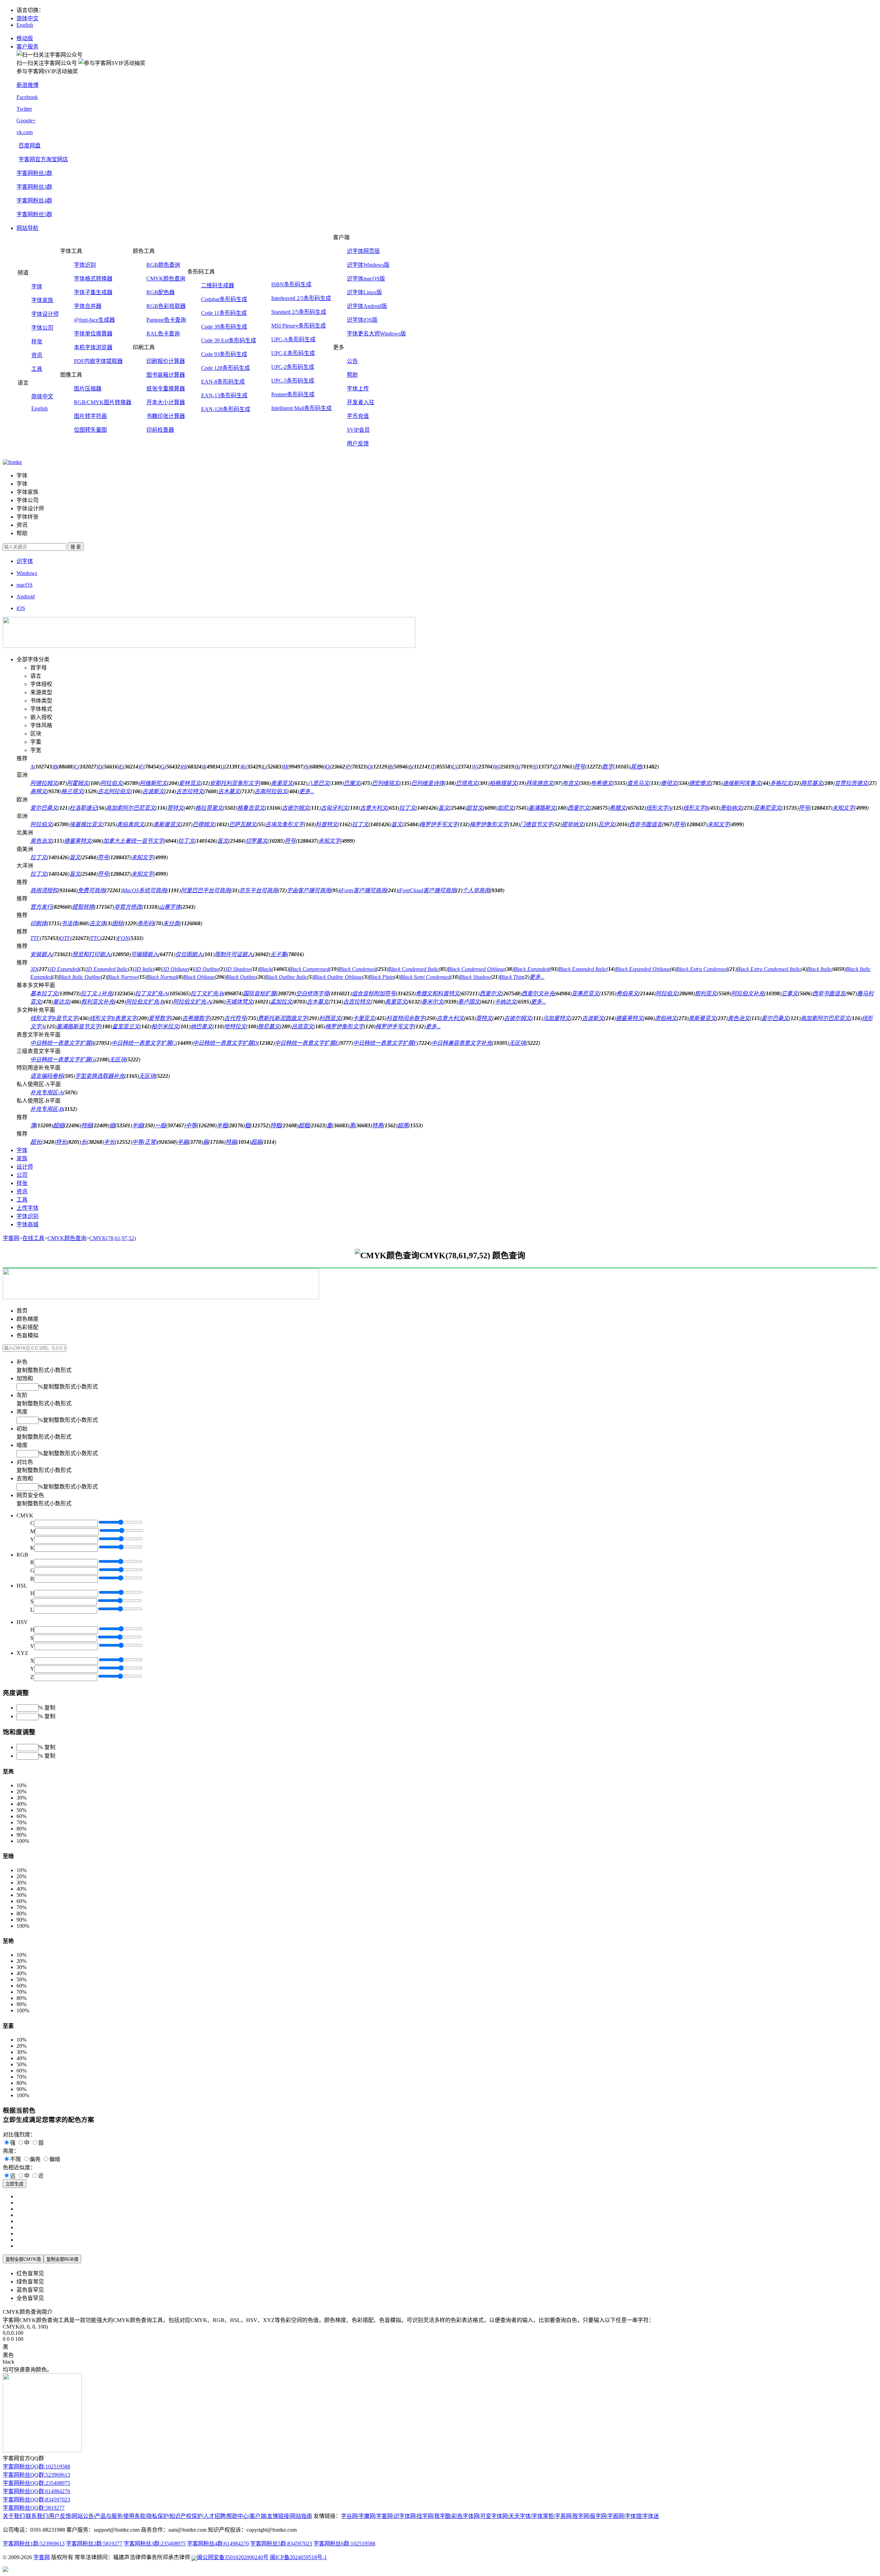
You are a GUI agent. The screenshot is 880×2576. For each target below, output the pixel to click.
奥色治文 (41, 841)
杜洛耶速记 (83, 808)
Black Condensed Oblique (476, 969)
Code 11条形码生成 (224, 313)
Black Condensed (357, 969)
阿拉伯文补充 (748, 993)
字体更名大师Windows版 (376, 334)
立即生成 (14, 2184)
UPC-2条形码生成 (293, 367)
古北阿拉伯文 (114, 791)
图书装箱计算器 (166, 375)
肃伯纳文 (666, 1018)
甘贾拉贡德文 (851, 783)
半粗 (222, 1125)
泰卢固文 (469, 1002)
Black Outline (241, 977)
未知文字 (843, 808)
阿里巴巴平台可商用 (206, 890)
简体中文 (27, 18)
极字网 (598, 2516)
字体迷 (651, 2516)
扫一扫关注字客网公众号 (47, 63)
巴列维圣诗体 (428, 783)
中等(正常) (145, 1142)
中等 (191, 1125)
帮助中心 (238, 2516)
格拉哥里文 (209, 808)
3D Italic (144, 969)
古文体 (98, 923)
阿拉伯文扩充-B (145, 1002)
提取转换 (83, 907)
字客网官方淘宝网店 (43, 159)
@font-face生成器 (94, 320)
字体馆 (633, 2516)
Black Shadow (475, 977)
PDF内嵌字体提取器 (98, 361)
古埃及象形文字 (285, 824)
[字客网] (12, 462)
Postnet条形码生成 (293, 394)
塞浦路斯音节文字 (78, 1026)
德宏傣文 (700, 783)
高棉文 (38, 791)
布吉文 (571, 783)
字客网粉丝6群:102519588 (344, 2544)
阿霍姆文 (78, 783)
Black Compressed (309, 969)
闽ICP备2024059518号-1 (298, 2557)
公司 (22, 1175)
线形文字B (696, 808)
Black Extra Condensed (702, 969)
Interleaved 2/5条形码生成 (301, 298)
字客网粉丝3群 (34, 187)
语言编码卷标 (47, 1076)
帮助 (352, 375)
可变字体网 (494, 2516)
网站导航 (27, 228)
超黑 (403, 1125)
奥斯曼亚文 (167, 824)
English (25, 25)
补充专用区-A (47, 1092)
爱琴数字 (159, 1018)
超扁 (256, 1142)
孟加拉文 (281, 1002)
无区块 (517, 1043)
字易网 (563, 2516)
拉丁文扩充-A (151, 993)
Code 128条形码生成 (225, 368)
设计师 (25, 1167)
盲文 (444, 808)
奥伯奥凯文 (131, 824)
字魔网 (367, 2516)
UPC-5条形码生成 (293, 381)
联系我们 (37, 2516)
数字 (608, 767)
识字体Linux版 (364, 292)
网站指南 (301, 2516)
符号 (580, 767)
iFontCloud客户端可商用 (427, 890)
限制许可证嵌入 (234, 954)
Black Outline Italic (286, 977)
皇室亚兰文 (126, 1026)
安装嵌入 (41, 954)
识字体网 (405, 2516)
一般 (160, 1125)
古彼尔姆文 (296, 808)
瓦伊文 (606, 824)
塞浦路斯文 (542, 808)
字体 (37, 286)
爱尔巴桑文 (44, 808)
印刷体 (38, 923)
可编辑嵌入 (144, 954)
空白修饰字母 (312, 993)
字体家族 (42, 300)
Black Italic (819, 969)
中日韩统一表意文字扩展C (144, 1043)
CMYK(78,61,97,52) (113, 1238)
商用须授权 (44, 890)
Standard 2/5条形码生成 (299, 312)
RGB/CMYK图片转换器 (103, 402)
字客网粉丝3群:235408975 (155, 2544)
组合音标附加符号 (374, 993)
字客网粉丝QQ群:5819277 (34, 2508)
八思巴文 (318, 783)
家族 (22, 1158)
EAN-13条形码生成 (224, 395)
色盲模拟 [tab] (27, 1335)
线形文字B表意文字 (113, 1018)
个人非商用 (476, 890)
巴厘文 (352, 783)
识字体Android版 (367, 306)
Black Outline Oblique (338, 977)
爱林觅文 (190, 783)
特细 (87, 1125)
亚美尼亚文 (768, 808)
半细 (137, 1125)
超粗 (304, 1125)
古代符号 (235, 1018)
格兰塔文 (72, 791)
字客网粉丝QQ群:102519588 (36, 2467)
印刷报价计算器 (166, 361)
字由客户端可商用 (309, 890)
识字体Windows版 (368, 265)
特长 (61, 1142)
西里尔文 (579, 808)
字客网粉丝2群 (34, 173)
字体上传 (358, 389)
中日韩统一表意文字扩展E (307, 1043)
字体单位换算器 (93, 334)
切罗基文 (256, 841)
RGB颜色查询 (163, 265)
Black (265, 969)
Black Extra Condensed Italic (769, 969)
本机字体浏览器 (93, 347)
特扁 (231, 1142)
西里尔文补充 (538, 993)
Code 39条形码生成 (224, 327)
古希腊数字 (196, 1018)
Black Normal (162, 977)
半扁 (183, 1142)
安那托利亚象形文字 (234, 783)
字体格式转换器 (93, 279)
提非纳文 (573, 824)
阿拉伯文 (111, 783)
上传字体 (27, 1208)
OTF (65, 938)
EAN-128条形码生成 (226, 409)
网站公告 (83, 2516)
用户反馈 (358, 444)
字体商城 (27, 1224)
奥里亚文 (282, 783)
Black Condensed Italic (413, 969)
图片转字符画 (90, 416)
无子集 (278, 954)
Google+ (26, 120)
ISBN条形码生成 (291, 284)
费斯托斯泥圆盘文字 (283, 1018)
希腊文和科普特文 (438, 993)
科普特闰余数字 (406, 1018)
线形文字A (659, 808)
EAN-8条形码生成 (223, 382)
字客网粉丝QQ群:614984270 (36, 2491)
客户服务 (27, 47)
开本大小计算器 (166, 402)
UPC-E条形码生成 (293, 353)
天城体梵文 (239, 1002)
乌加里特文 (557, 1018)
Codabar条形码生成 (224, 299)
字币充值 (358, 416)
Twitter (24, 109)
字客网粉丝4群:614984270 (218, 2544)
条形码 (146, 923)
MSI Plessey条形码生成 (299, 326)
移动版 (25, 38)
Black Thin (511, 977)
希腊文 (618, 808)
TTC (95, 938)
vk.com (25, 132)
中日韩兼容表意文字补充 (462, 1043)
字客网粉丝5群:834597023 (281, 2544)
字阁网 (616, 2516)
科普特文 (327, 824)
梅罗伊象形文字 (489, 824)
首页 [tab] (22, 1311)
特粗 (276, 1125)
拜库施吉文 (540, 783)
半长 (109, 1142)
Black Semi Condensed (425, 977)
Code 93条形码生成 (224, 354)
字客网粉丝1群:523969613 (34, 2544)
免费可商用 (91, 890)
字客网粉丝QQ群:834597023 (36, 2500)
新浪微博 (27, 85)
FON (123, 938)
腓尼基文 (812, 783)
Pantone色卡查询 (166, 320)
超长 (36, 1142)
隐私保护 (157, 2516)
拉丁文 (407, 808)
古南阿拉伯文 (271, 791)
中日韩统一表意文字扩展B (62, 1043)
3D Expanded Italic (107, 969)
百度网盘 (30, 146)
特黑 (377, 1125)
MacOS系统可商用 (144, 890)
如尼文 (506, 808)
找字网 (425, 2516)
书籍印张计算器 (166, 416)
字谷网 (349, 2516)
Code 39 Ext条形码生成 (229, 340)
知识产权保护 (186, 2516)
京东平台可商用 (258, 890)
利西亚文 (330, 1018)
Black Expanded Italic (582, 969)
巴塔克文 (467, 783)
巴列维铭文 (386, 783)
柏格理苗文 (503, 783)
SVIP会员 (358, 430)
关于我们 (14, 2516)
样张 (37, 341)
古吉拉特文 (190, 791)
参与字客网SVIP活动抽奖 (47, 71)
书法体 (69, 923)
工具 (37, 369)
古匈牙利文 (334, 808)
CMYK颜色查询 (166, 279)
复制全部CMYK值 (23, 2259)
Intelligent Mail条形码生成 (301, 408)
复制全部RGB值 (62, 2259)
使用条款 (134, 2516)
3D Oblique (175, 969)
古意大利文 (374, 808)
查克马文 (638, 783)
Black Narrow (122, 977)
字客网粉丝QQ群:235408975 (36, 2483)
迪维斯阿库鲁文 (742, 783)
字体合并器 (88, 306)
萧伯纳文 (731, 808)
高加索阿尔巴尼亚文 (131, 808)
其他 (636, 767)
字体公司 (42, 328)
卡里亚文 (364, 1018)
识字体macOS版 (366, 279)
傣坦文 (669, 783)
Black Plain (381, 977)
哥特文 (175, 808)
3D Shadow (238, 969)
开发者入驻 (361, 402)
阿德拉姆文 (44, 783)
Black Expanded (531, 969)
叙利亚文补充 (98, 1002)
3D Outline (206, 969)
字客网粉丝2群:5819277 (94, 2544)
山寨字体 (170, 907)
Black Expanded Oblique (643, 969)
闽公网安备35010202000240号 (233, 2557)
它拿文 (790, 993)
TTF (35, 938)
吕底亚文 (302, 1026)
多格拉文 (781, 783)
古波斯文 (153, 791)
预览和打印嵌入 (91, 954)
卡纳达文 (505, 1002)
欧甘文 (475, 808)
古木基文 (229, 791)
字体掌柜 (543, 2516)
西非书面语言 (646, 824)
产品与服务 (109, 2516)
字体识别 (85, 265)
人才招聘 (214, 2516)
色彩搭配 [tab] (27, 1327)
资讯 (37, 355)
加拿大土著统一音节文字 (133, 841)
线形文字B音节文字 (54, 1018)
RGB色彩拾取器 (166, 306)
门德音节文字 (536, 824)
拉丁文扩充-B (207, 993)
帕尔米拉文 (165, 1026)
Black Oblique (199, 977)
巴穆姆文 (203, 824)
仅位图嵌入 (189, 954)
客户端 (258, 2516)
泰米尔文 (432, 1002)
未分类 (171, 923)
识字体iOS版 (362, 320)
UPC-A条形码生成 (293, 339)
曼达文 (61, 1002)
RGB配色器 (161, 292)
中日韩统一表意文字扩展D (225, 1043)
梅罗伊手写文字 (439, 824)
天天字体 (520, 2516)
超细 (58, 1125)
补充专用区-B (47, 1109)
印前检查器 (160, 430)
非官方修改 (128, 907)
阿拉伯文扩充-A (192, 1002)
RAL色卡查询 (163, 334)
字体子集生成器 (93, 292)
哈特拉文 (235, 1026)
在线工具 (33, 1238)
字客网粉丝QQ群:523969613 (36, 2475)
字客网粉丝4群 (34, 201)
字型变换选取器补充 (100, 1076)
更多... (307, 791)
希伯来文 (627, 993)
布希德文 (602, 783)
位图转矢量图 (90, 430)
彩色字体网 (465, 2516)
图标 (118, 923)
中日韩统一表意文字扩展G (63, 1059)
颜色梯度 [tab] (27, 1319)
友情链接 (278, 2516)
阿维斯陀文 (153, 783)
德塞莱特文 (78, 841)
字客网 (11, 1238)
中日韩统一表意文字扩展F (385, 1043)
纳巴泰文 (201, 1026)
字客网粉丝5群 (34, 214)
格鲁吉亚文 (251, 808)
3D (34, 969)
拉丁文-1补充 (96, 993)
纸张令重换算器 (166, 389)
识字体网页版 (363, 251)
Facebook (27, 97)
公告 (352, 361)
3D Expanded (64, 969)
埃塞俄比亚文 (86, 824)
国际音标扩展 (260, 993)
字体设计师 (45, 314)
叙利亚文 (706, 993)
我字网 (581, 2516)
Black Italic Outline (80, 977)
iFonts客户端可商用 (363, 890)
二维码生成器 (218, 285)
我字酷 (442, 2516)
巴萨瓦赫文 (243, 824)
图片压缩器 (88, 389)
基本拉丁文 (44, 993)
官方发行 (41, 907)
